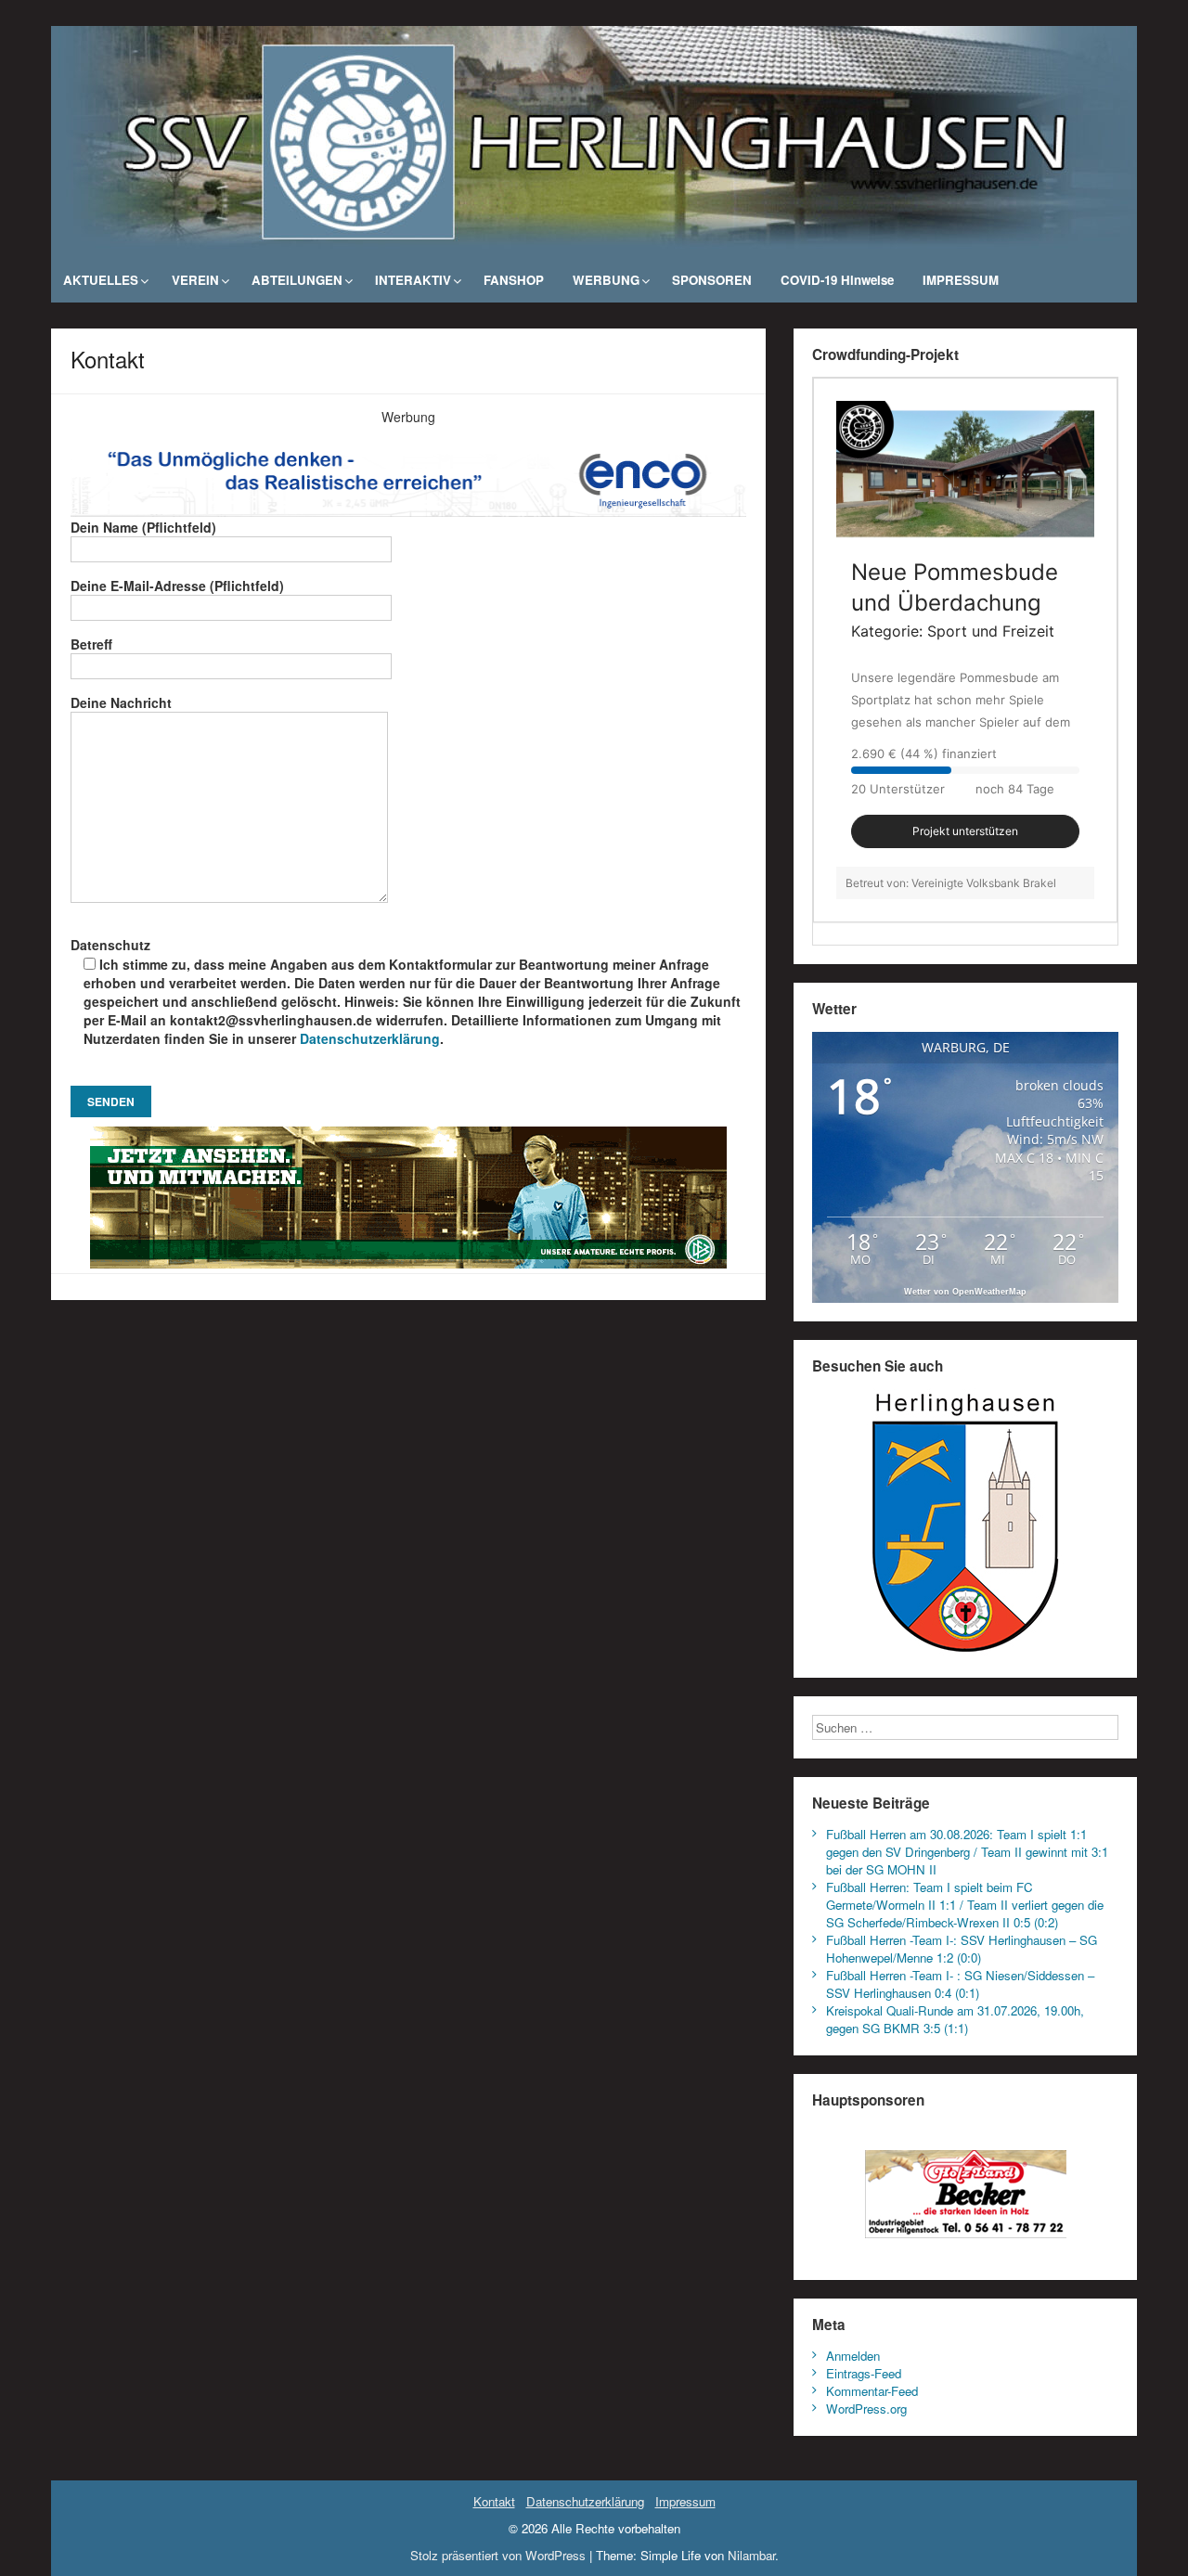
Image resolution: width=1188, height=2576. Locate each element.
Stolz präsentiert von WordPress (498, 2555)
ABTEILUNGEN (297, 280)
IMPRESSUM (961, 280)
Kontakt (494, 2501)
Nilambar (751, 2555)
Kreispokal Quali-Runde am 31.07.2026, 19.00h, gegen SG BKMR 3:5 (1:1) (955, 2019)
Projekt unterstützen (965, 831)
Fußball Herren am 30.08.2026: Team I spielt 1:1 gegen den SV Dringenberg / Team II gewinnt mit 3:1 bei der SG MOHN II (967, 1852)
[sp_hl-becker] (966, 2190)
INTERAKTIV (413, 280)
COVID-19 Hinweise (837, 280)
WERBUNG (606, 280)
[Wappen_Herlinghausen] (966, 1522)
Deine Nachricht (121, 702)
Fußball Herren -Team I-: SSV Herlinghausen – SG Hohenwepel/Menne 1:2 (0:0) (962, 1949)
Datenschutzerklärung (370, 1038)
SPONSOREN (712, 280)
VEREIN (195, 280)
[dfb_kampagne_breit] (408, 1196)
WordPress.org (866, 2409)
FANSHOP (514, 280)
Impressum (685, 2501)
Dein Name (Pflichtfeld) (143, 527)
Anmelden (853, 2356)
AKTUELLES (101, 280)
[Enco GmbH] (408, 470)
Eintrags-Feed (864, 2373)
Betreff (91, 644)
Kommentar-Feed (872, 2391)
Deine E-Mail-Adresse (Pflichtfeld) (177, 586)
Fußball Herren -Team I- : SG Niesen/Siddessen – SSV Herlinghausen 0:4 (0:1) (960, 1984)
